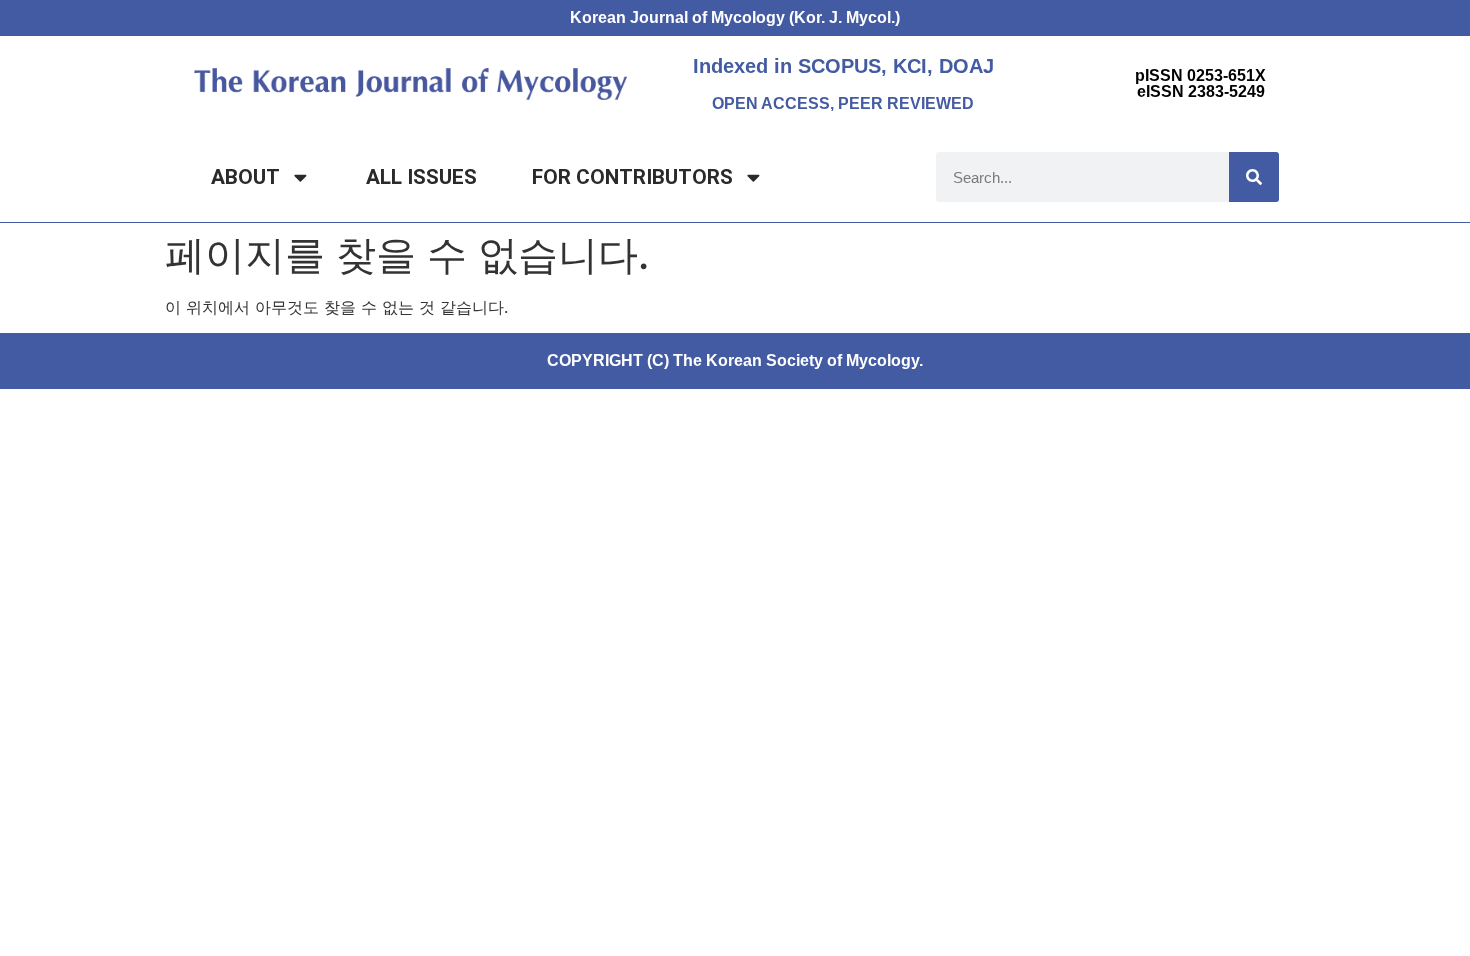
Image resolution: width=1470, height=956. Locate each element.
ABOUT (245, 177)
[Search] (1254, 177)
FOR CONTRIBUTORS (632, 177)
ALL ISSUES (421, 177)
